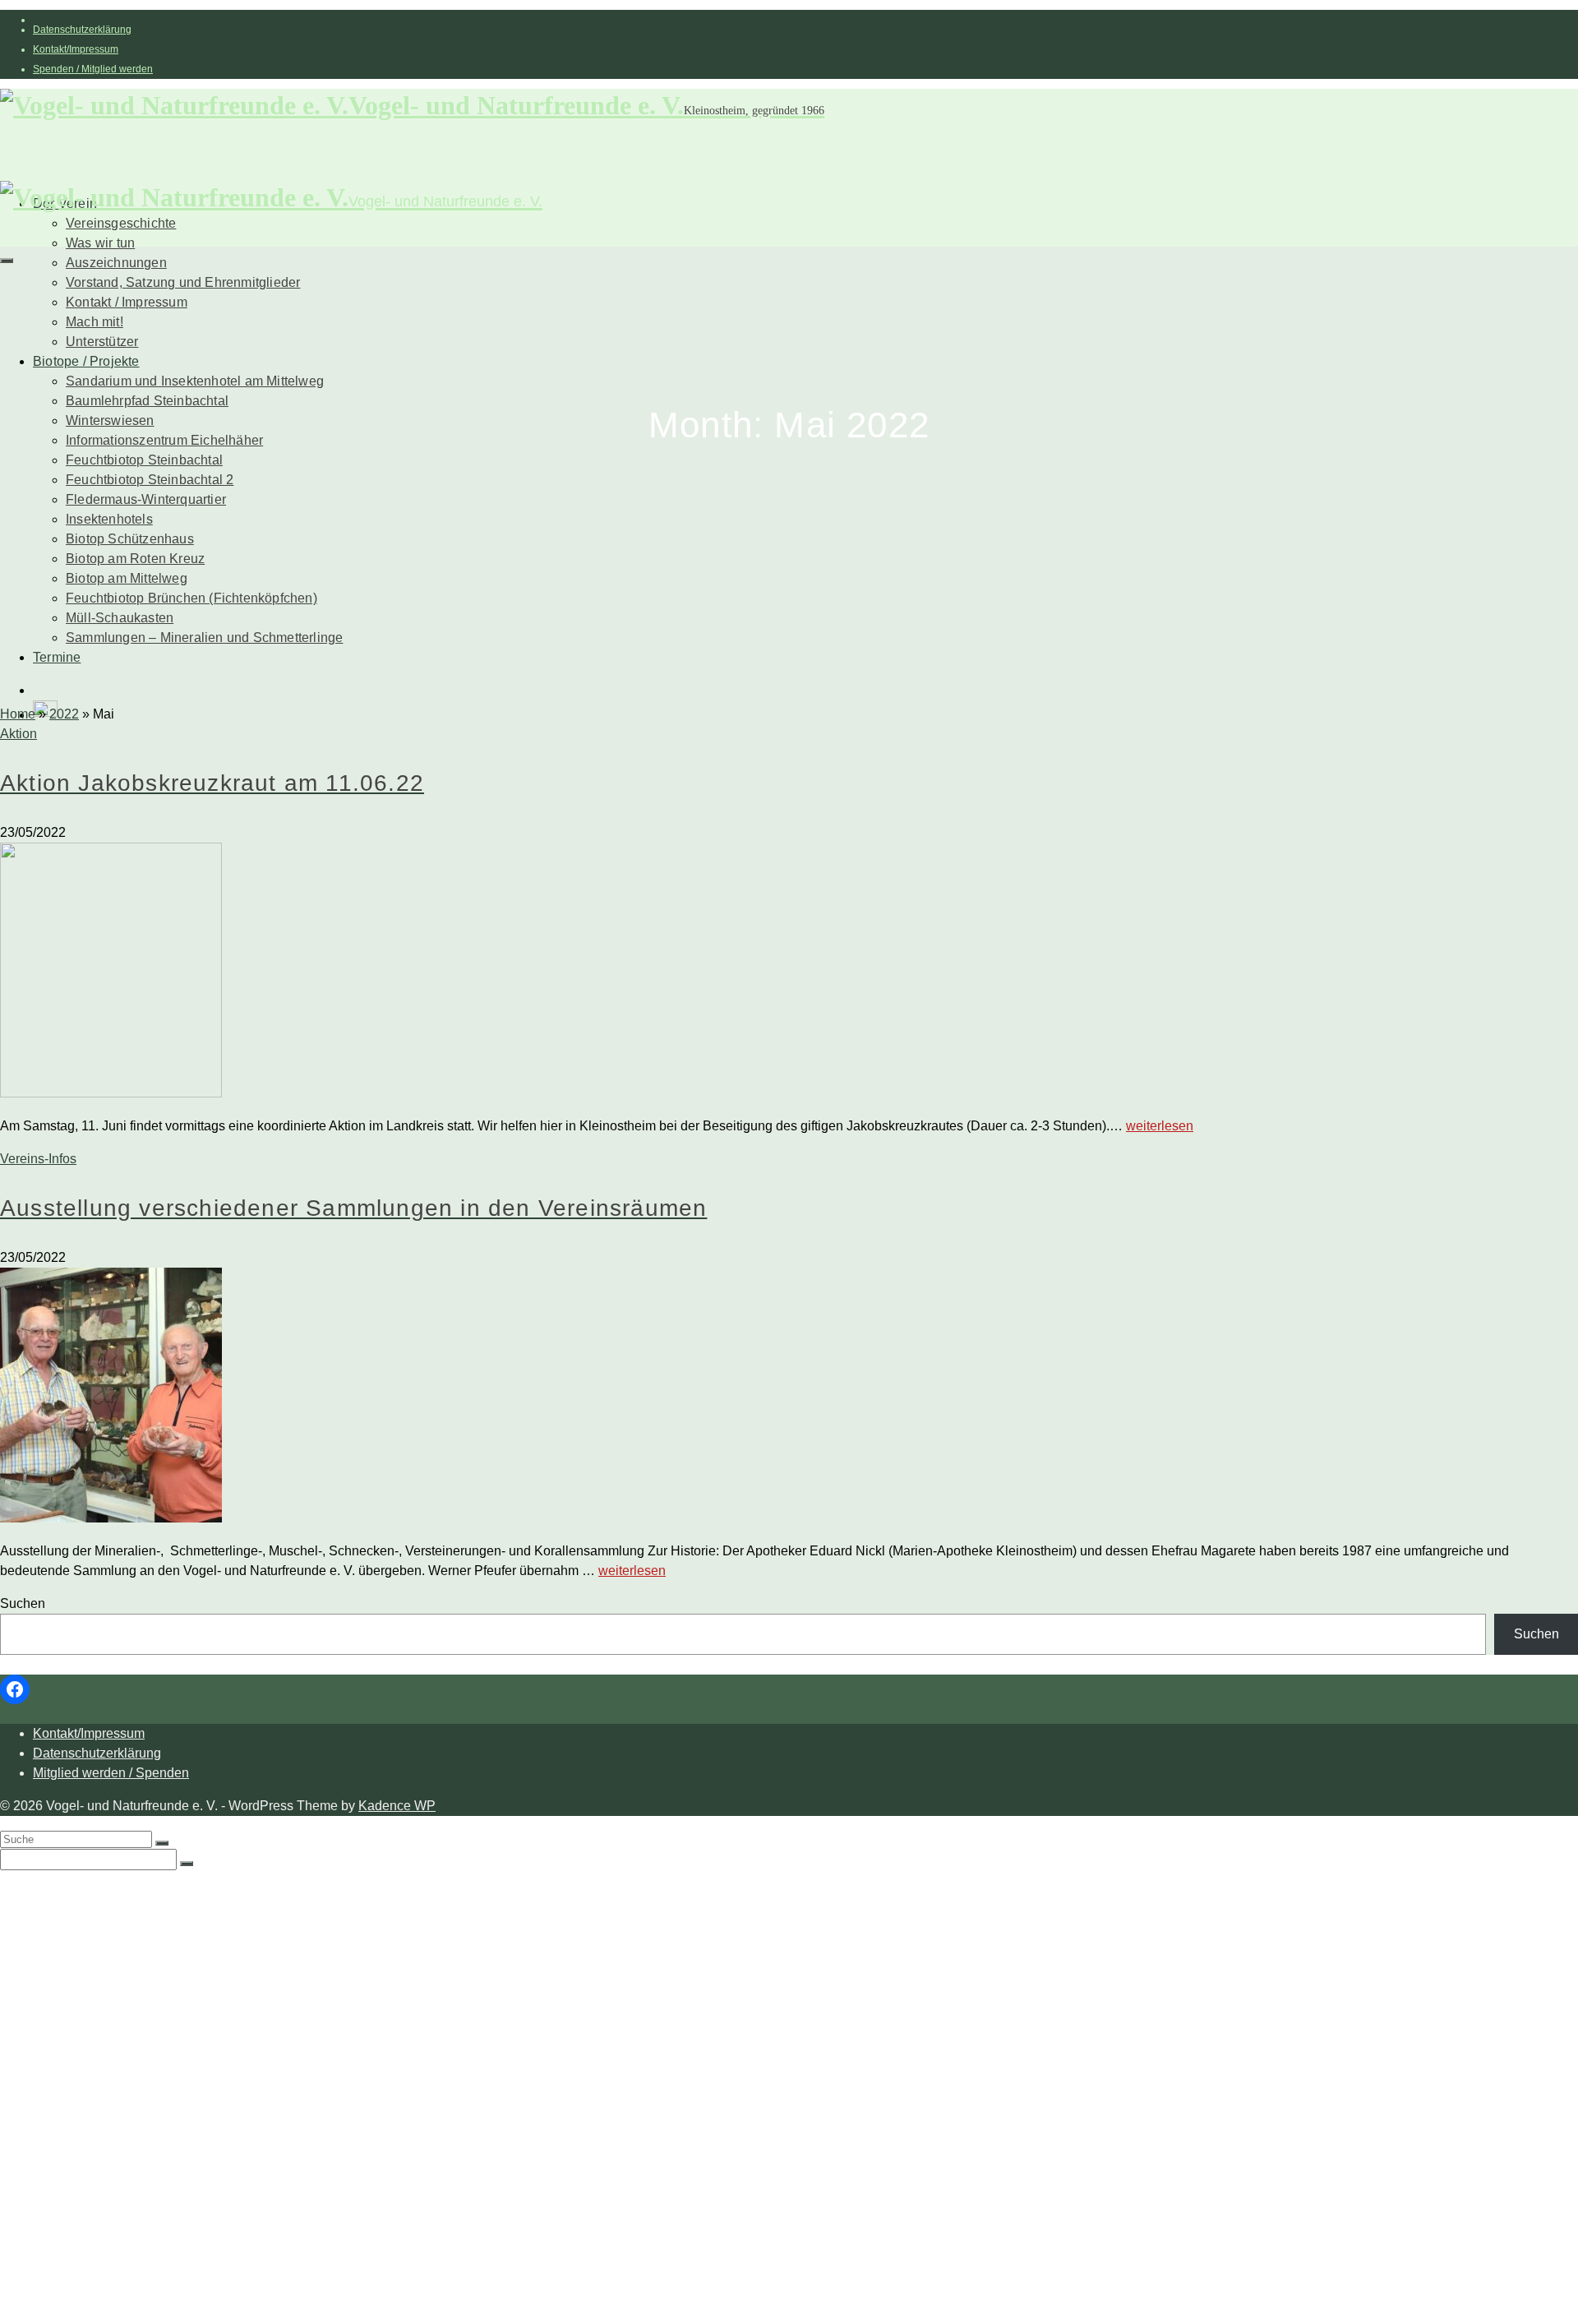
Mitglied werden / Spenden (111, 1773)
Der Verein (65, 1891)
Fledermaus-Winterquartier (146, 499)
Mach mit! (95, 322)
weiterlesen (1160, 1126)
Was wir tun (100, 243)
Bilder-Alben (103, 1941)
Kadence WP (397, 1806)
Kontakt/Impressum (76, 49)
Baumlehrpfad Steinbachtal (147, 401)
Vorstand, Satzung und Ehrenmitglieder (183, 282)
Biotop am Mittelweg (127, 578)
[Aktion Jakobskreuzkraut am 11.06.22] (789, 973)
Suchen (23, 1603)
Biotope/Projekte (83, 2039)
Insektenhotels (109, 519)
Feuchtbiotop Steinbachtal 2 (150, 480)
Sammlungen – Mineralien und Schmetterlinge (204, 638)
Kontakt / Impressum (127, 302)
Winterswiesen (110, 420)
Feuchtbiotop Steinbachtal (144, 460)
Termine (57, 657)
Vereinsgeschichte (121, 223)
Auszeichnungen (116, 263)
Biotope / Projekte (86, 361)
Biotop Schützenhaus (130, 539)
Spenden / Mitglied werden (93, 69)
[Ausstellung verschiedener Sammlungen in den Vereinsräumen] (789, 1398)
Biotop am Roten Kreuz (135, 559)
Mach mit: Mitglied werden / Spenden (176, 2006)
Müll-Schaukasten (120, 618)
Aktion (18, 734)
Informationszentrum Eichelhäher (164, 440)
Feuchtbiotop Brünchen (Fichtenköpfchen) (191, 598)
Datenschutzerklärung (82, 30)
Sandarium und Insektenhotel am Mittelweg (195, 381)
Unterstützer (102, 342)
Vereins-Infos (38, 1159)
